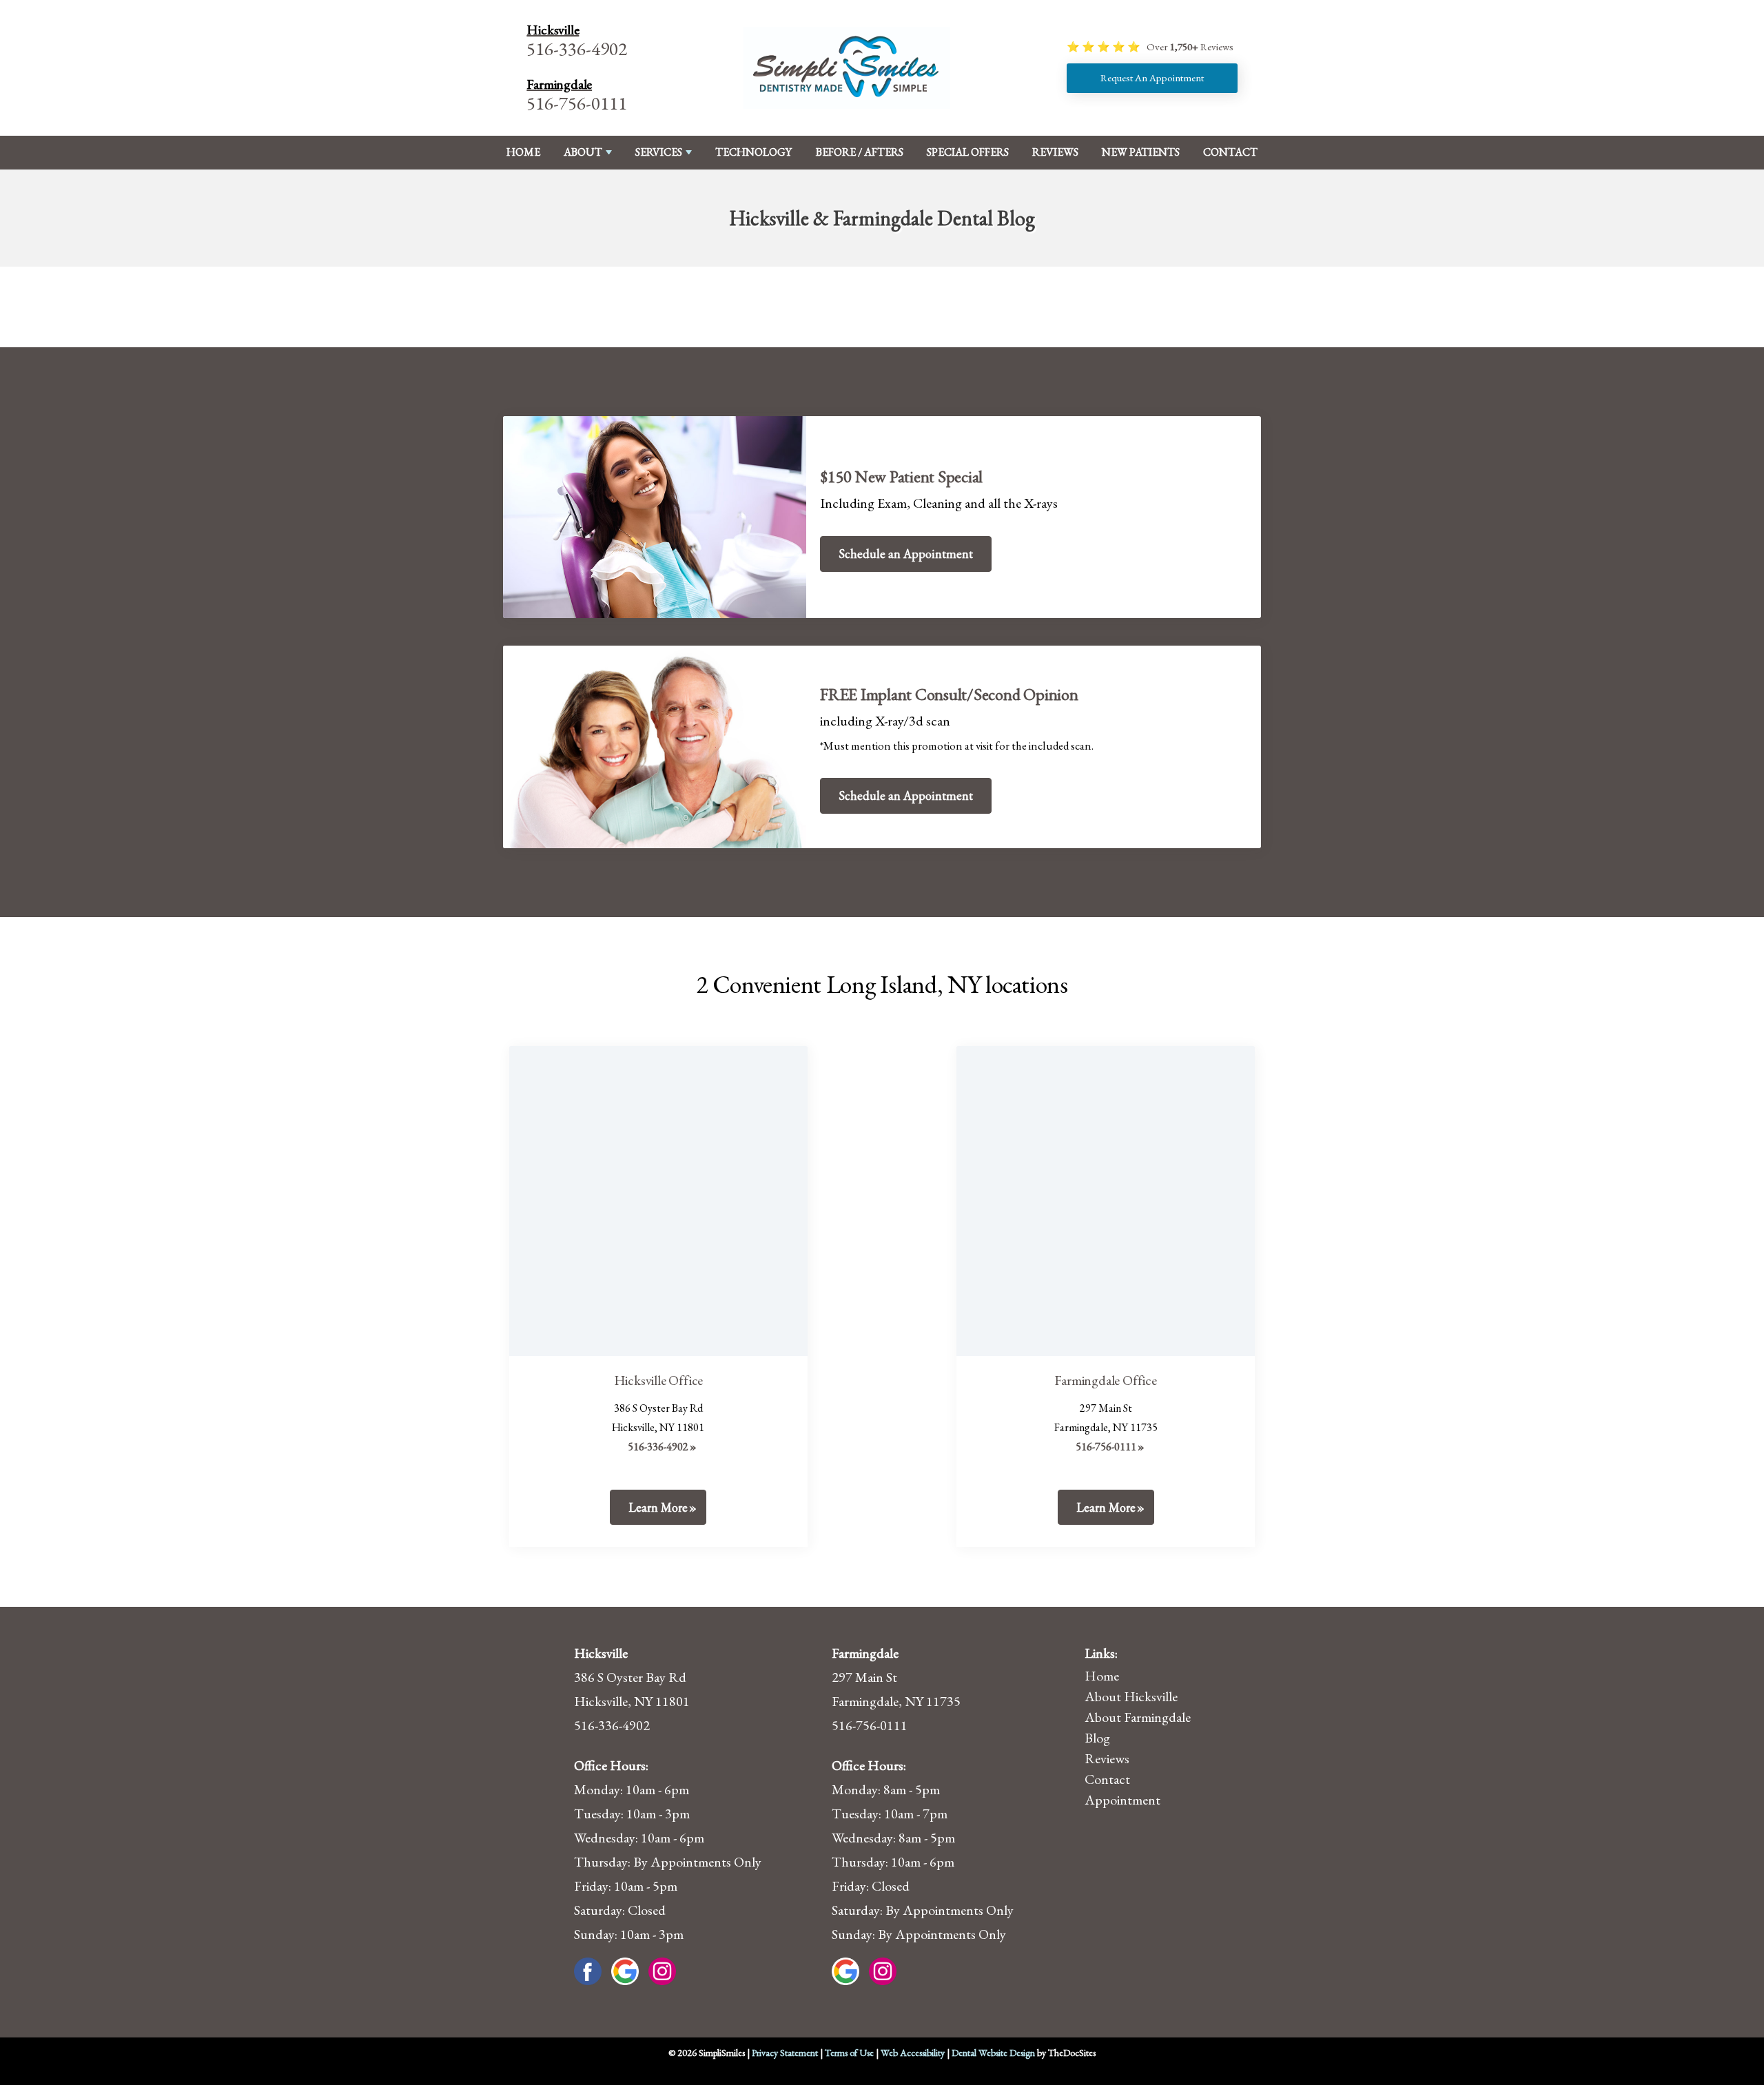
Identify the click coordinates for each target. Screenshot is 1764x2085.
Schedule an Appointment (906, 554)
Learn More (658, 1507)
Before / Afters (860, 152)
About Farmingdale (1138, 1717)
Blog (1097, 1738)
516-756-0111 (577, 103)
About (583, 152)
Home (523, 152)
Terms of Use (849, 2053)
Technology (753, 152)
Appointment (1122, 1800)
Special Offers (968, 152)
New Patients (1141, 152)
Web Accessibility (913, 2053)
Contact (1230, 152)
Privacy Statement (785, 2053)
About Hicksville (1131, 1696)
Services (659, 152)
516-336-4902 (577, 49)
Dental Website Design (993, 2053)
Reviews (1055, 152)
